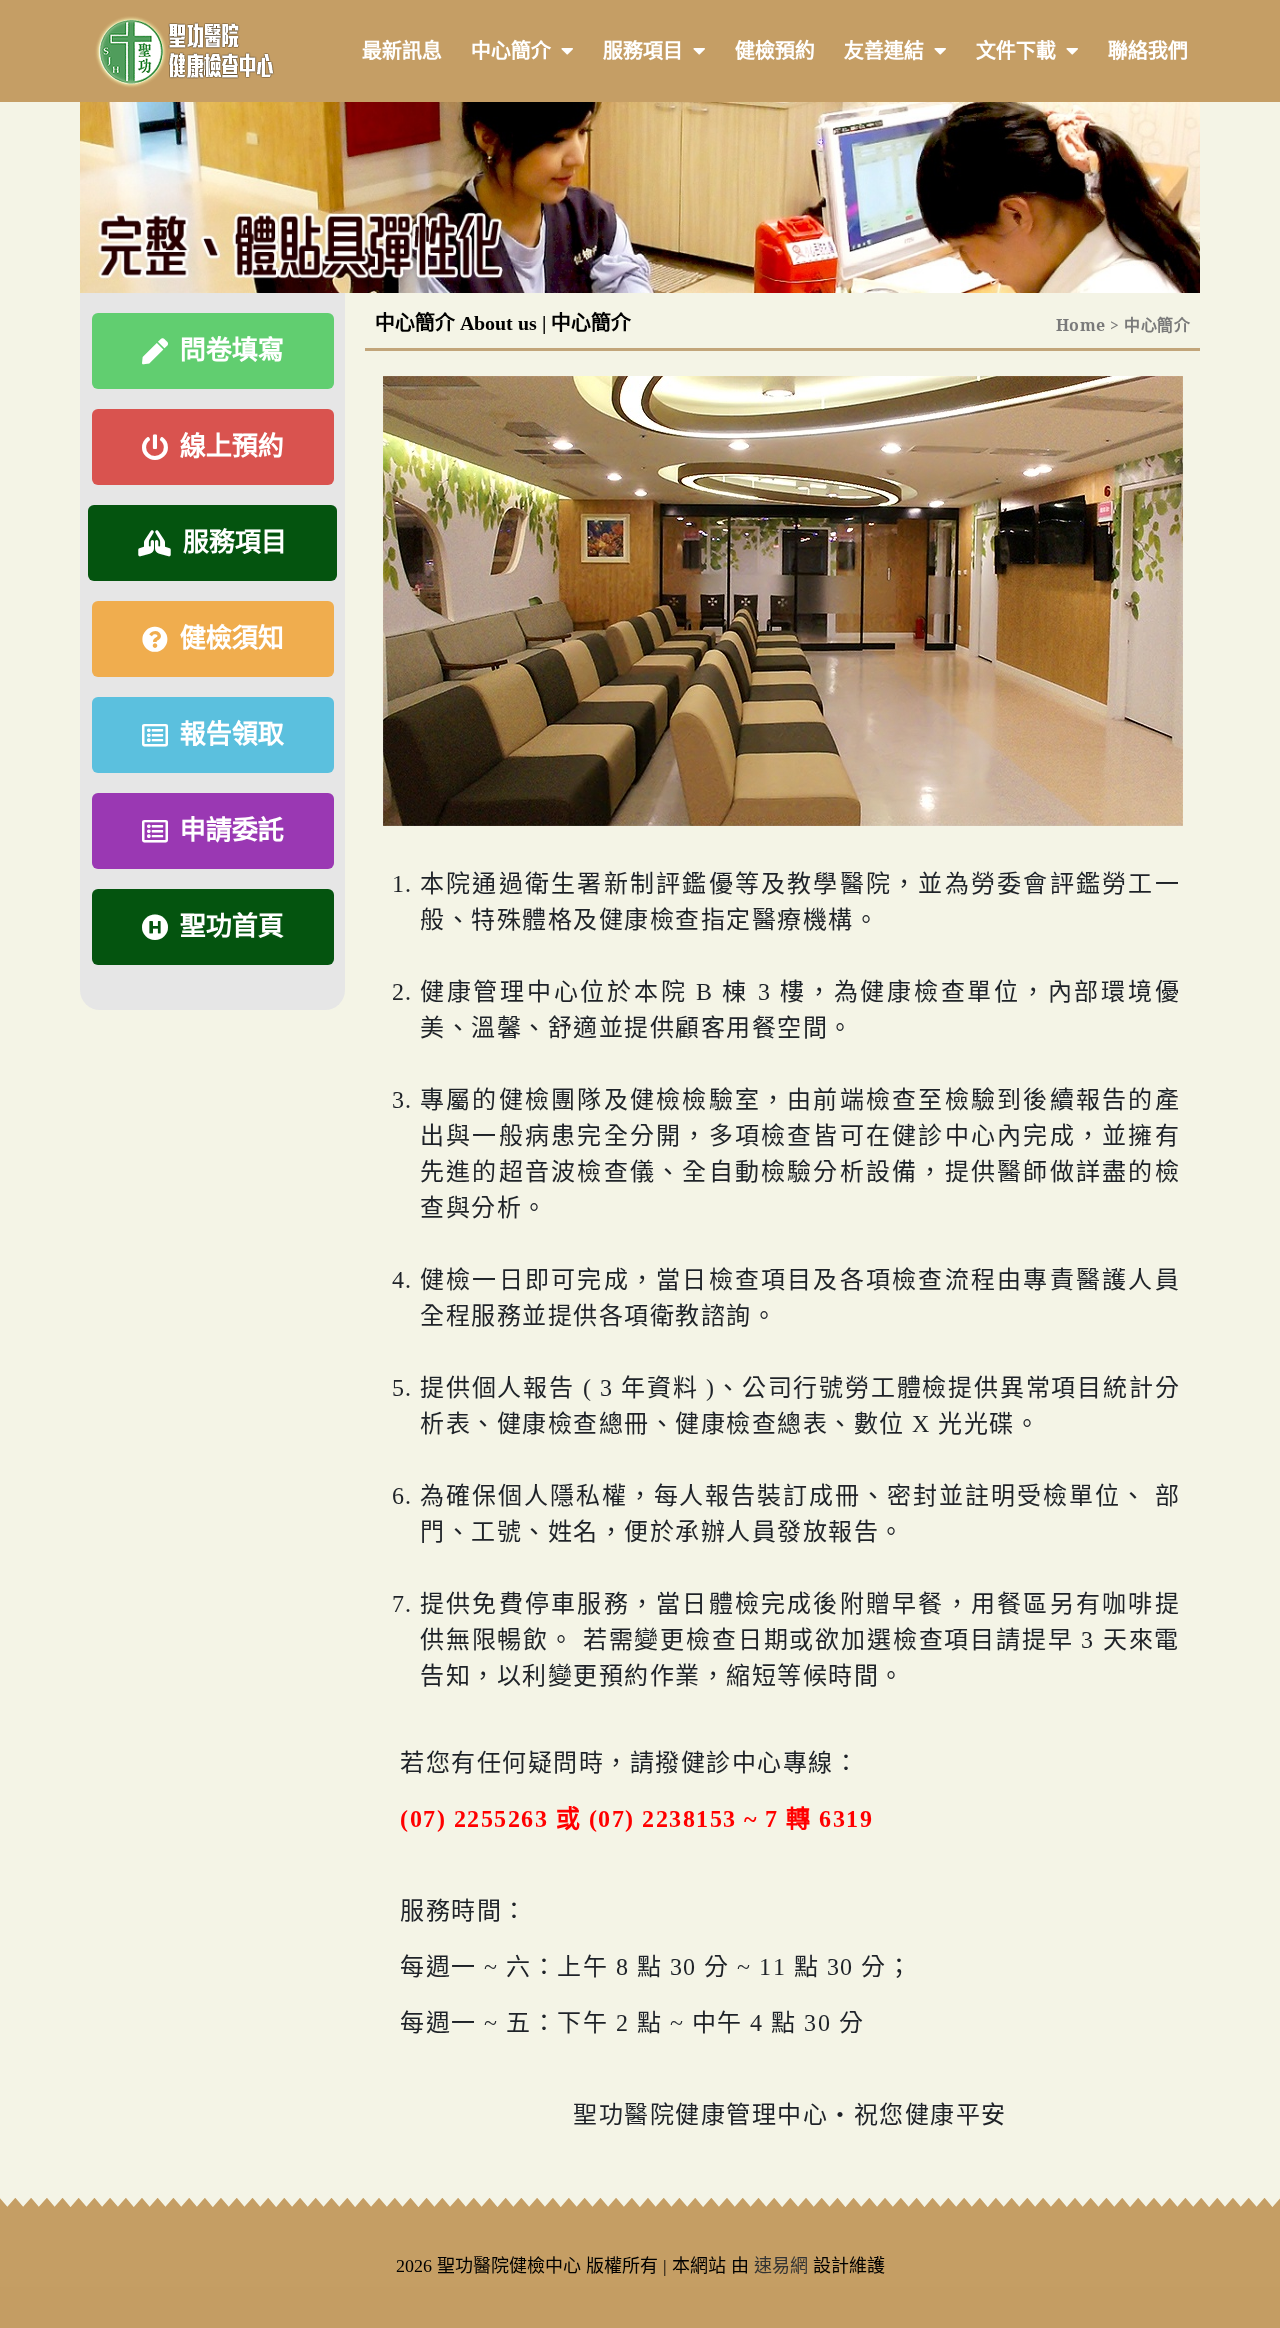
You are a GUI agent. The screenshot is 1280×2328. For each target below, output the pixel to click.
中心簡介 (511, 51)
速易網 (781, 2266)
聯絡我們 (1148, 51)
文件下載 (1016, 51)
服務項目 (643, 51)
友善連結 (884, 51)
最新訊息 (402, 51)
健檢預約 (775, 51)
